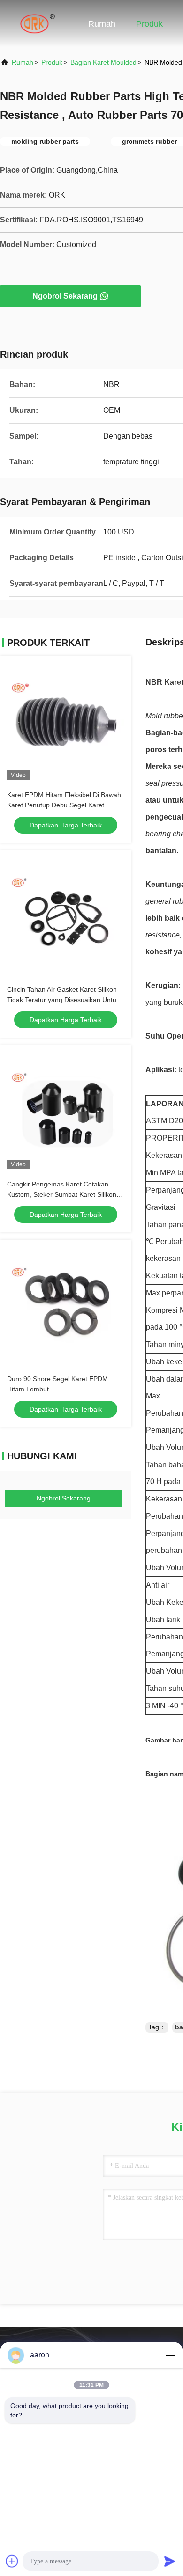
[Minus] (170, 2355)
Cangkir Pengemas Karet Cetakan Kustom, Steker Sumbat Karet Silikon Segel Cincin (62, 1194)
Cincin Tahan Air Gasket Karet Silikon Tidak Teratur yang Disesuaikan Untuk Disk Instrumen (63, 1000)
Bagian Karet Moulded (103, 62)
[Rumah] (38, 23)
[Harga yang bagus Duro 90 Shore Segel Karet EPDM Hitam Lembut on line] (66, 1305)
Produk (149, 24)
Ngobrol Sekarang (65, 296)
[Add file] (12, 2561)
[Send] (170, 2561)
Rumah (102, 24)
